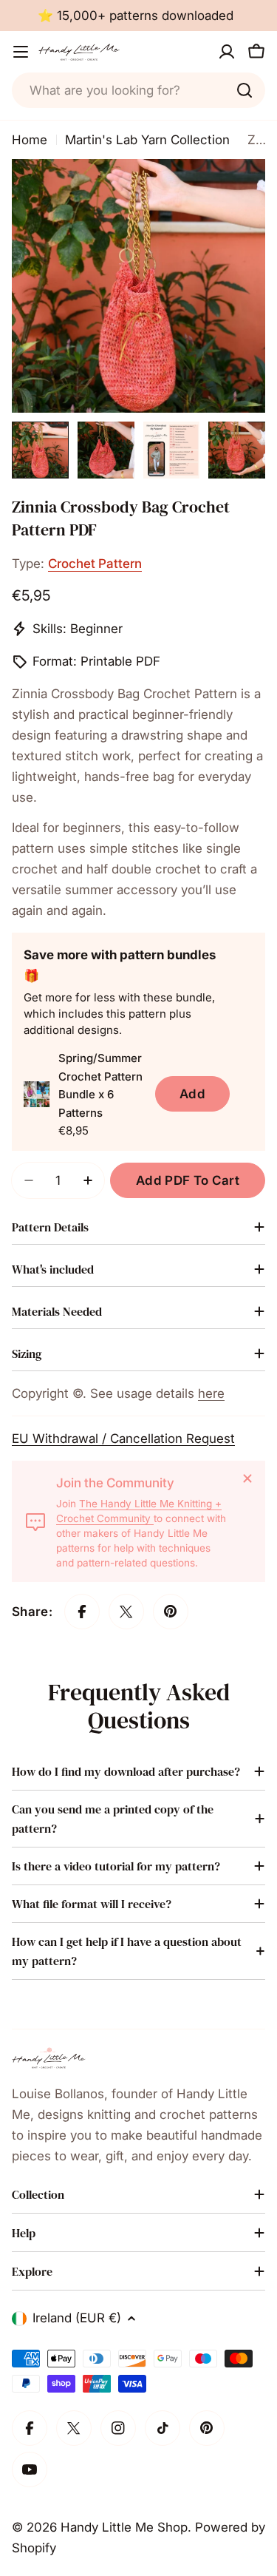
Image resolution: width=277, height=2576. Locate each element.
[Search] (244, 90)
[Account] (227, 52)
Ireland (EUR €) (77, 2318)
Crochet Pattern (95, 564)
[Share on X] (126, 1612)
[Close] (247, 1478)
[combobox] (138, 90)
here (211, 1393)
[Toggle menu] (21, 52)
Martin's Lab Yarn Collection (147, 140)
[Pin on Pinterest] (171, 1612)
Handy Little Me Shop (124, 2527)
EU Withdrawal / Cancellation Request (123, 1439)
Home (30, 140)
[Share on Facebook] (82, 1612)
